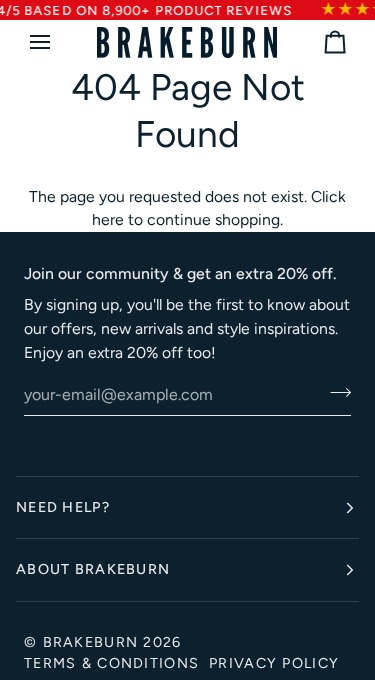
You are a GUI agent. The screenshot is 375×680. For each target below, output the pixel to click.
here (108, 219)
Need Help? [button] (63, 507)
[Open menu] (58, 42)
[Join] (334, 392)
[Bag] (317, 42)
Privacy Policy (274, 663)
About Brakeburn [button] (93, 569)
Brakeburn (91, 642)
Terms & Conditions (111, 663)
